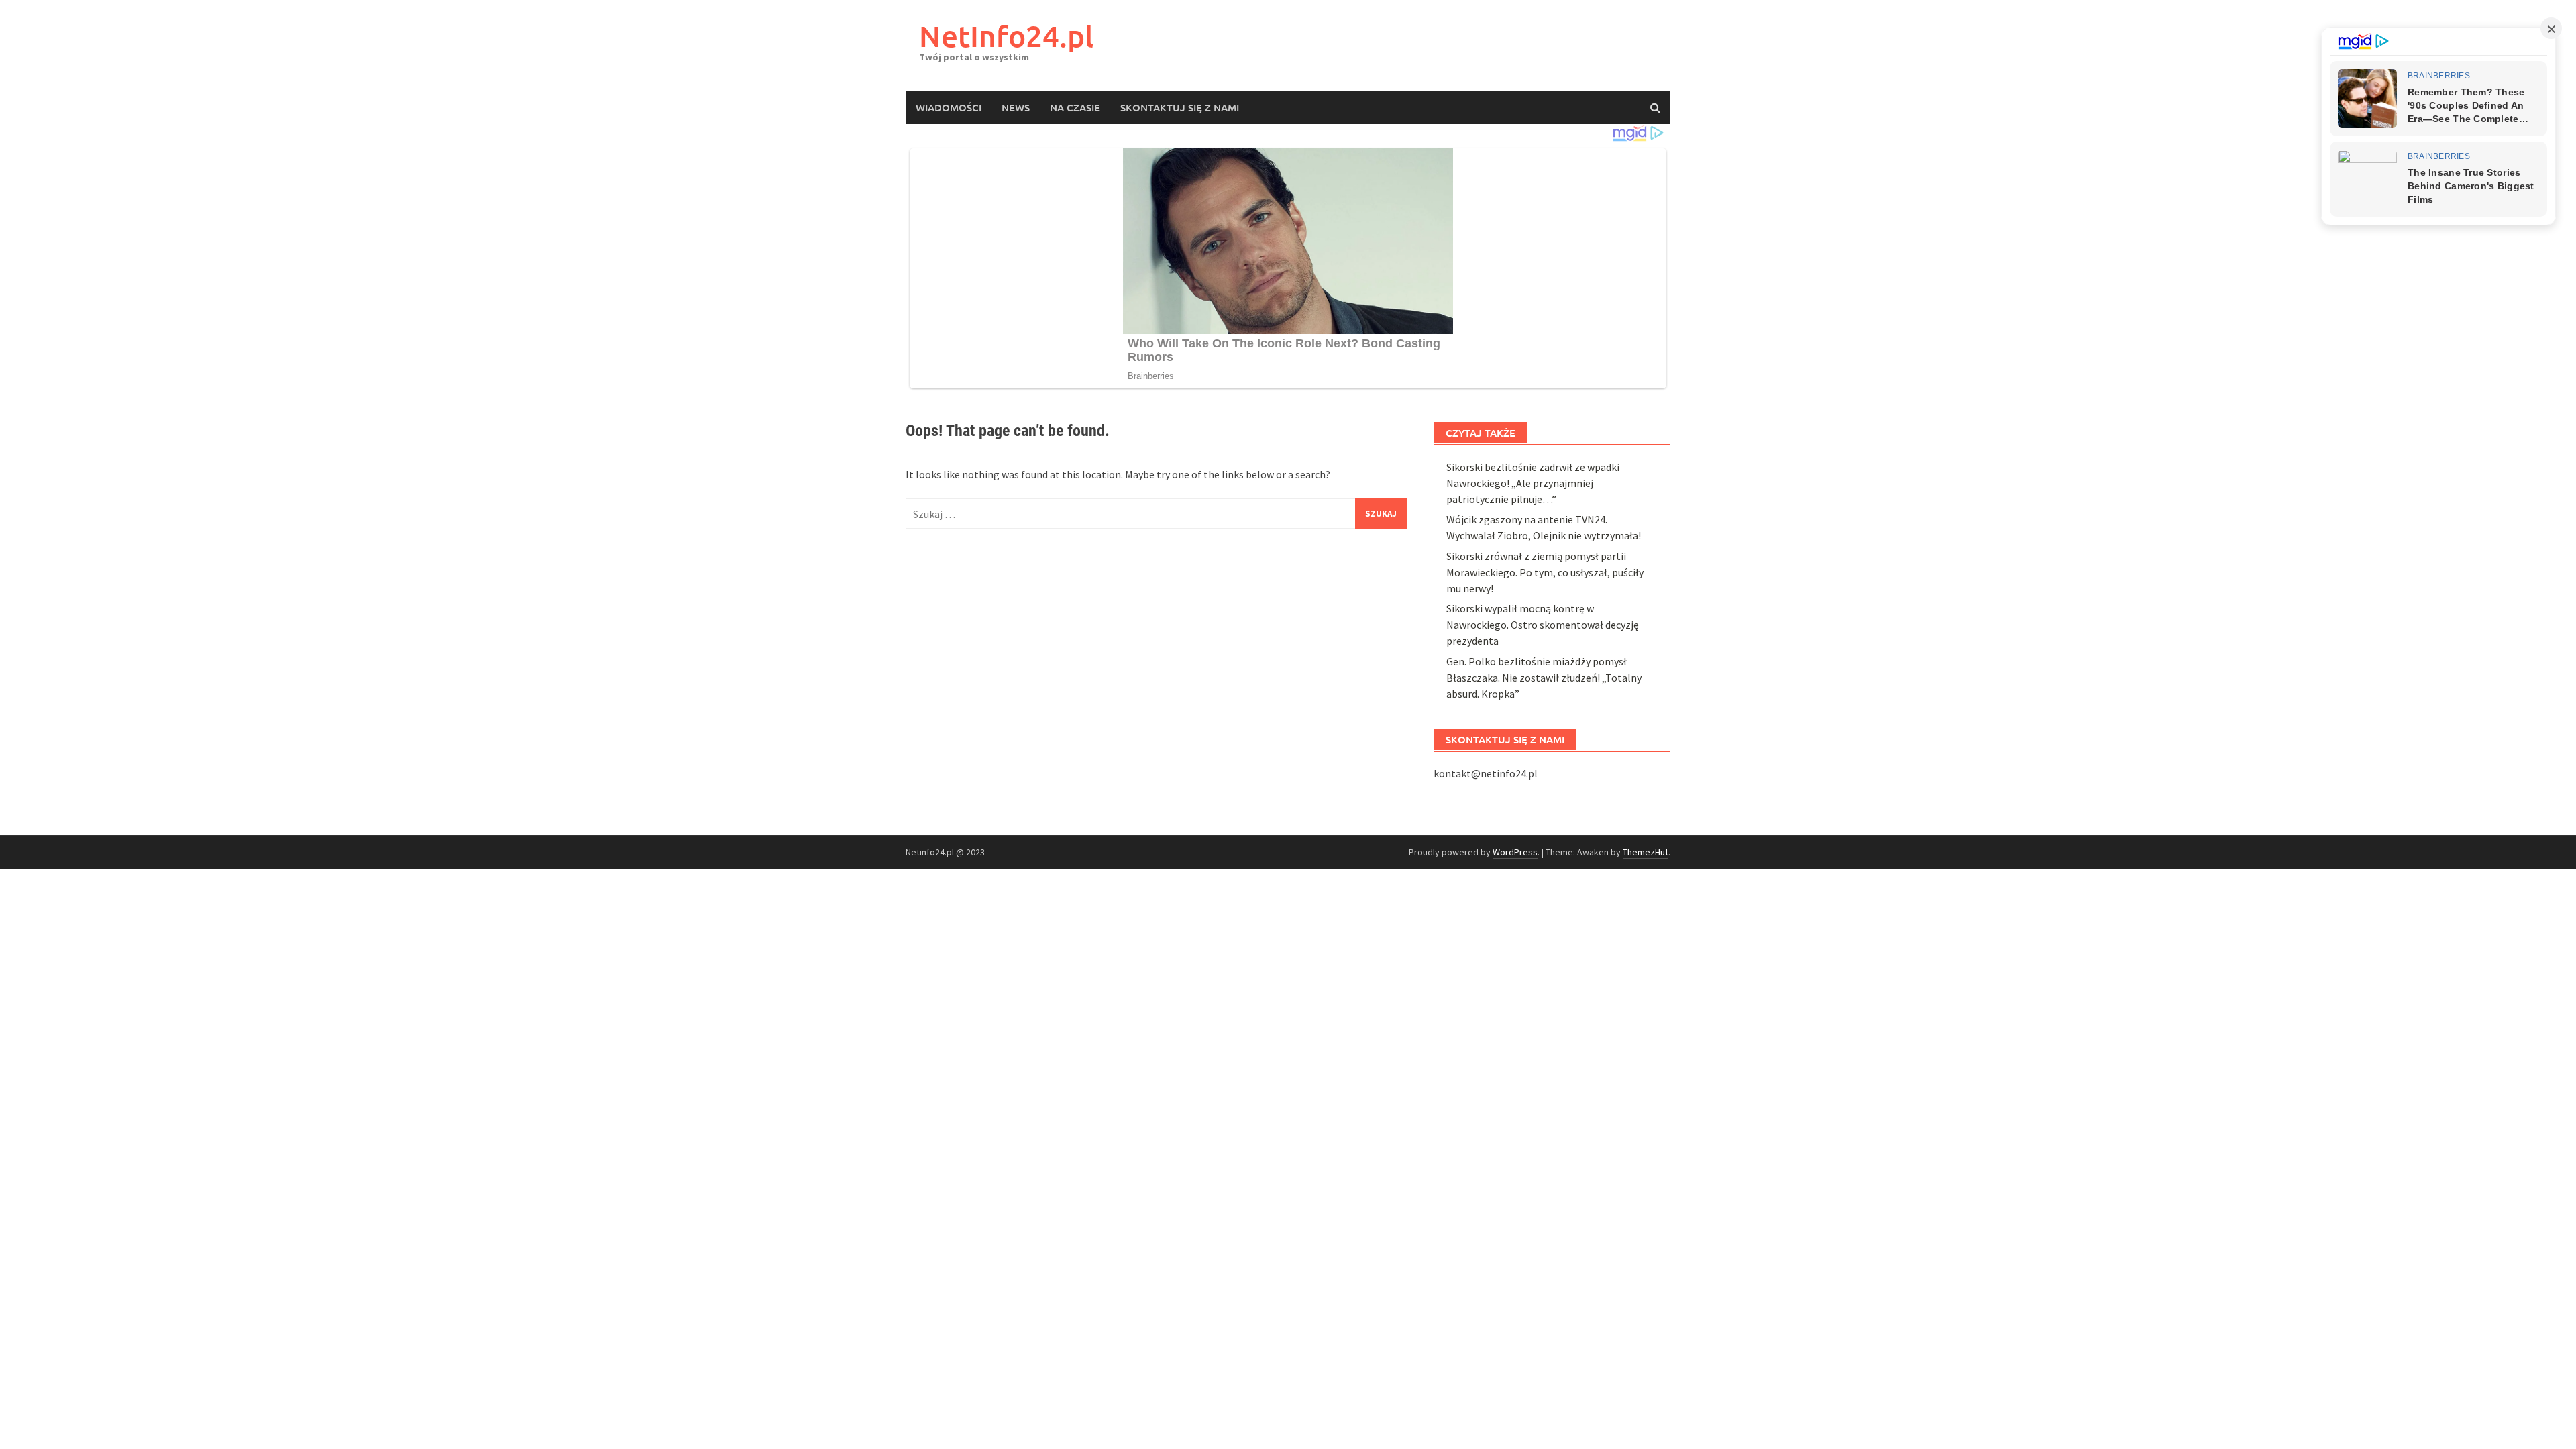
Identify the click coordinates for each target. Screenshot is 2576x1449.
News (1016, 107)
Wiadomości (949, 107)
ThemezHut (1646, 852)
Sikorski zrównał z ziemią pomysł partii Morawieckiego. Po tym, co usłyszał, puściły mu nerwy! (1545, 572)
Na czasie (1075, 107)
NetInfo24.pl (1006, 36)
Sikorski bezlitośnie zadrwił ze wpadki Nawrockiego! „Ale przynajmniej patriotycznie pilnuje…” (1533, 483)
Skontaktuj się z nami (1180, 107)
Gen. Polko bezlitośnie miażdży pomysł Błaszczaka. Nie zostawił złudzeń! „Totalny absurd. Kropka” (1544, 678)
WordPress (1515, 852)
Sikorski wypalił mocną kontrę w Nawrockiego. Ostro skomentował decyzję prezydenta (1543, 625)
